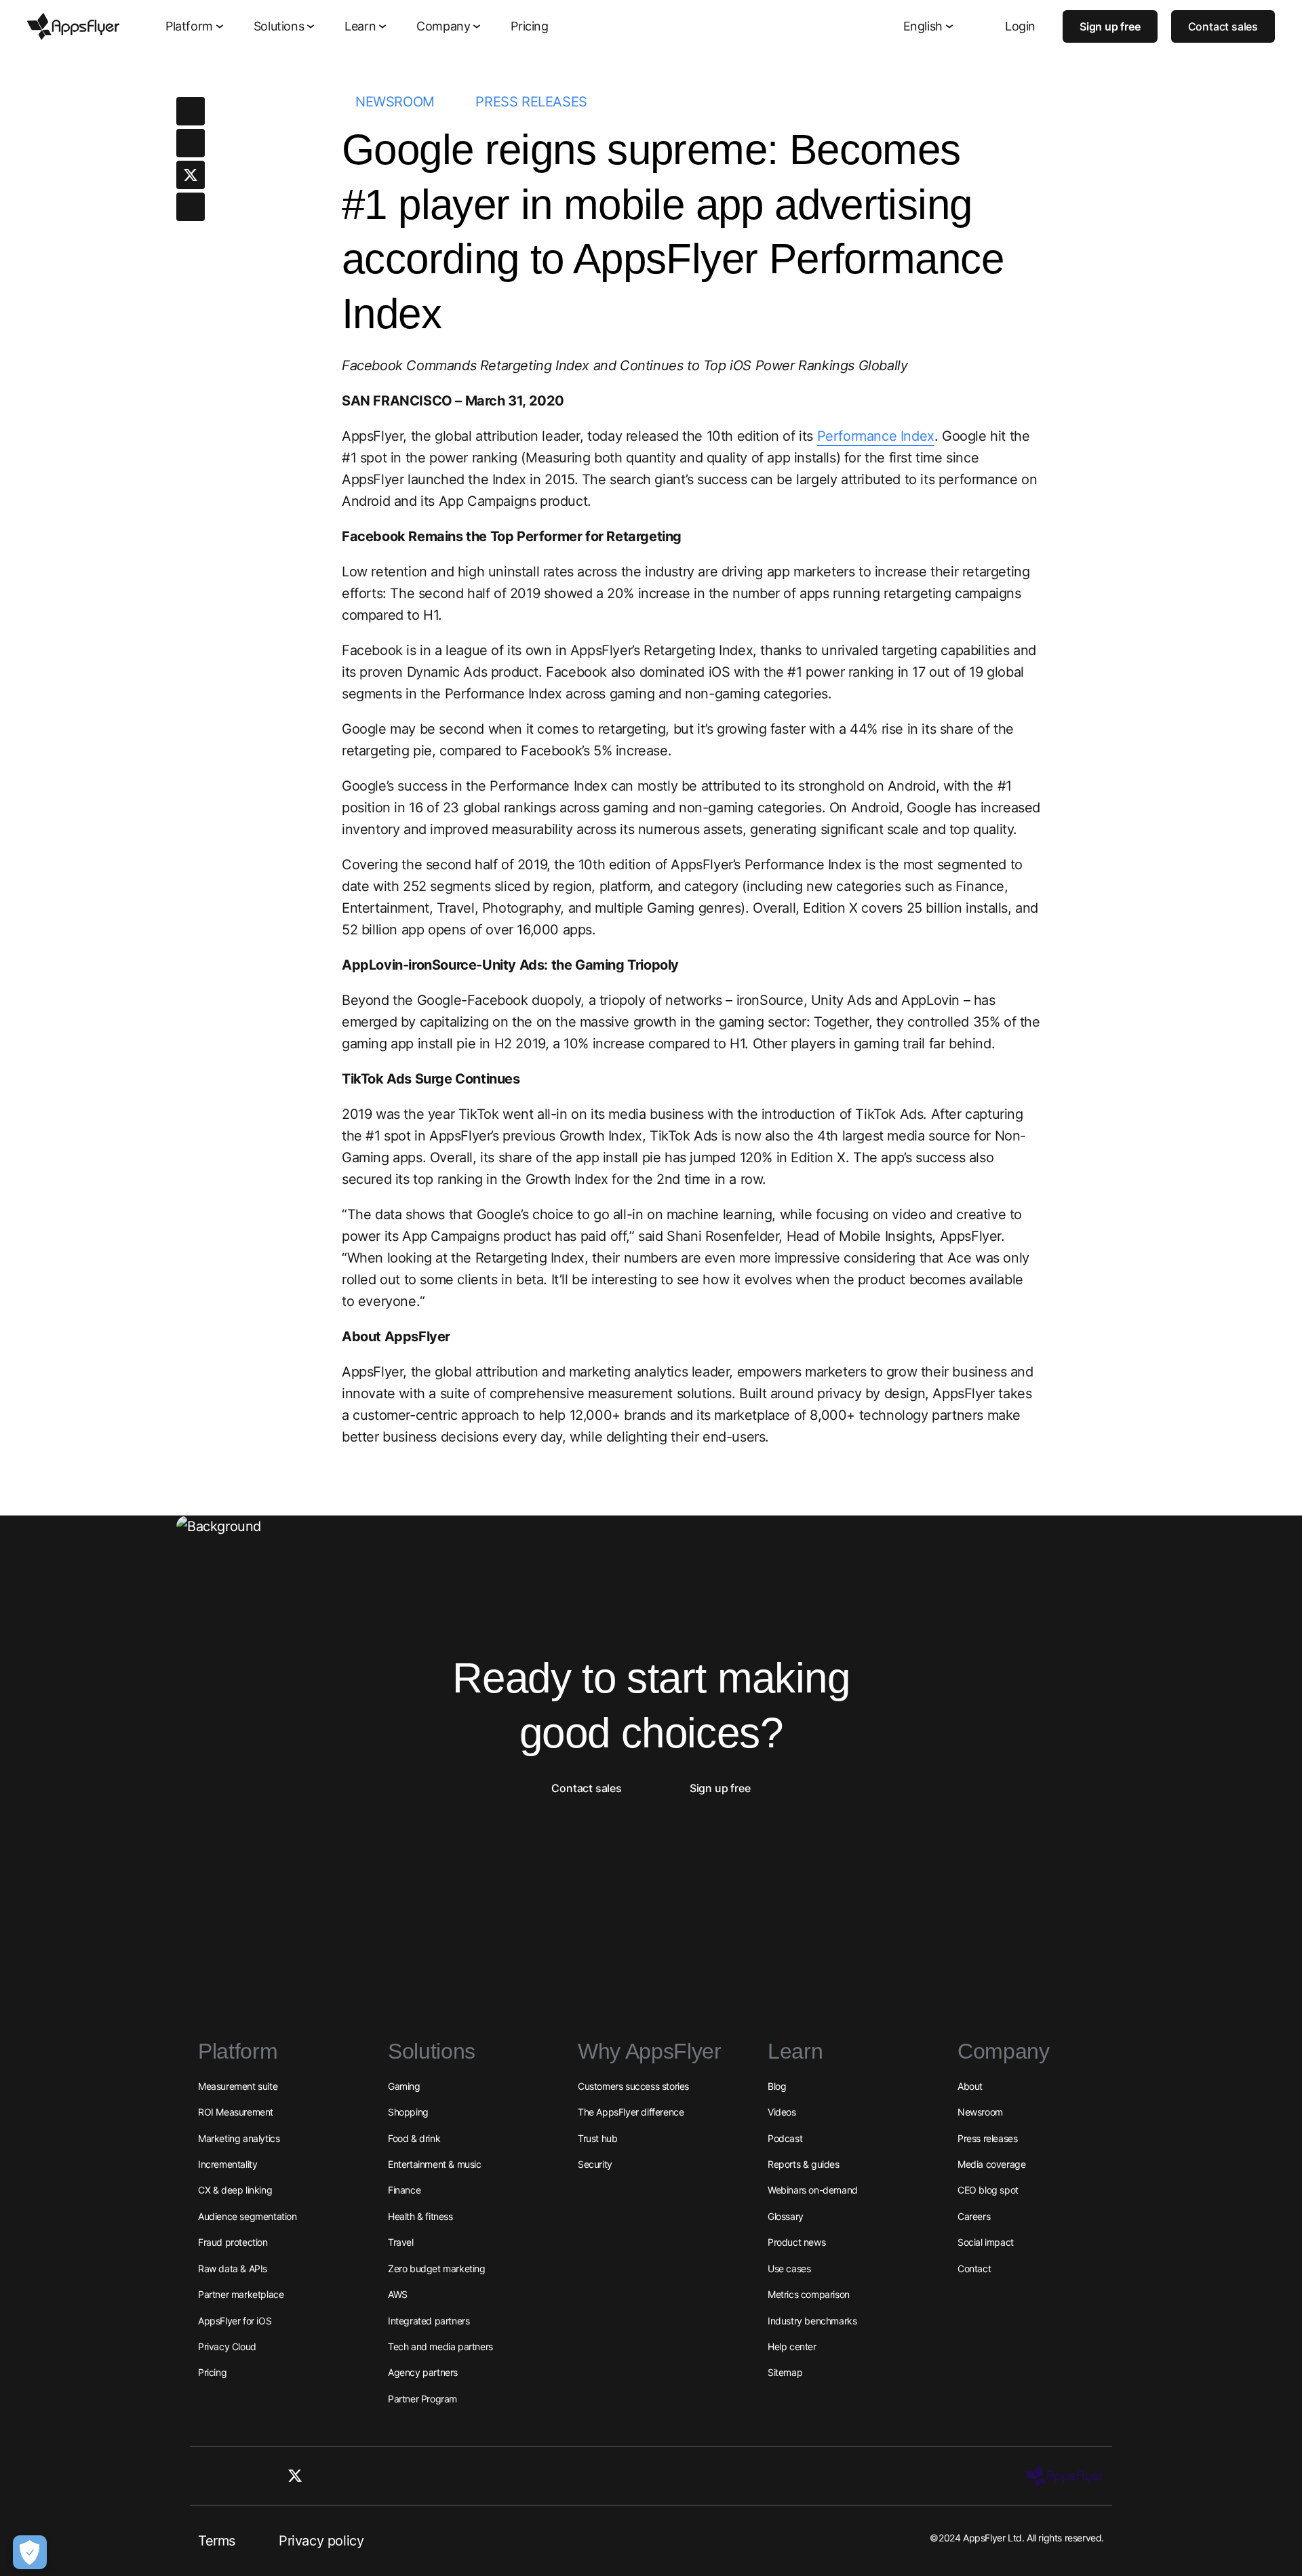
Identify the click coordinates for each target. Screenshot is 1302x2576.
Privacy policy (321, 2541)
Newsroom (395, 102)
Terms (217, 2541)
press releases (531, 102)
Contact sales (1223, 26)
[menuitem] (196, 27)
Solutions (279, 26)
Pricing (529, 26)
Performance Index (876, 436)
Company (443, 26)
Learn (360, 26)
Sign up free (1110, 26)
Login (1020, 26)
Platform (189, 26)
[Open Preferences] (30, 2552)
